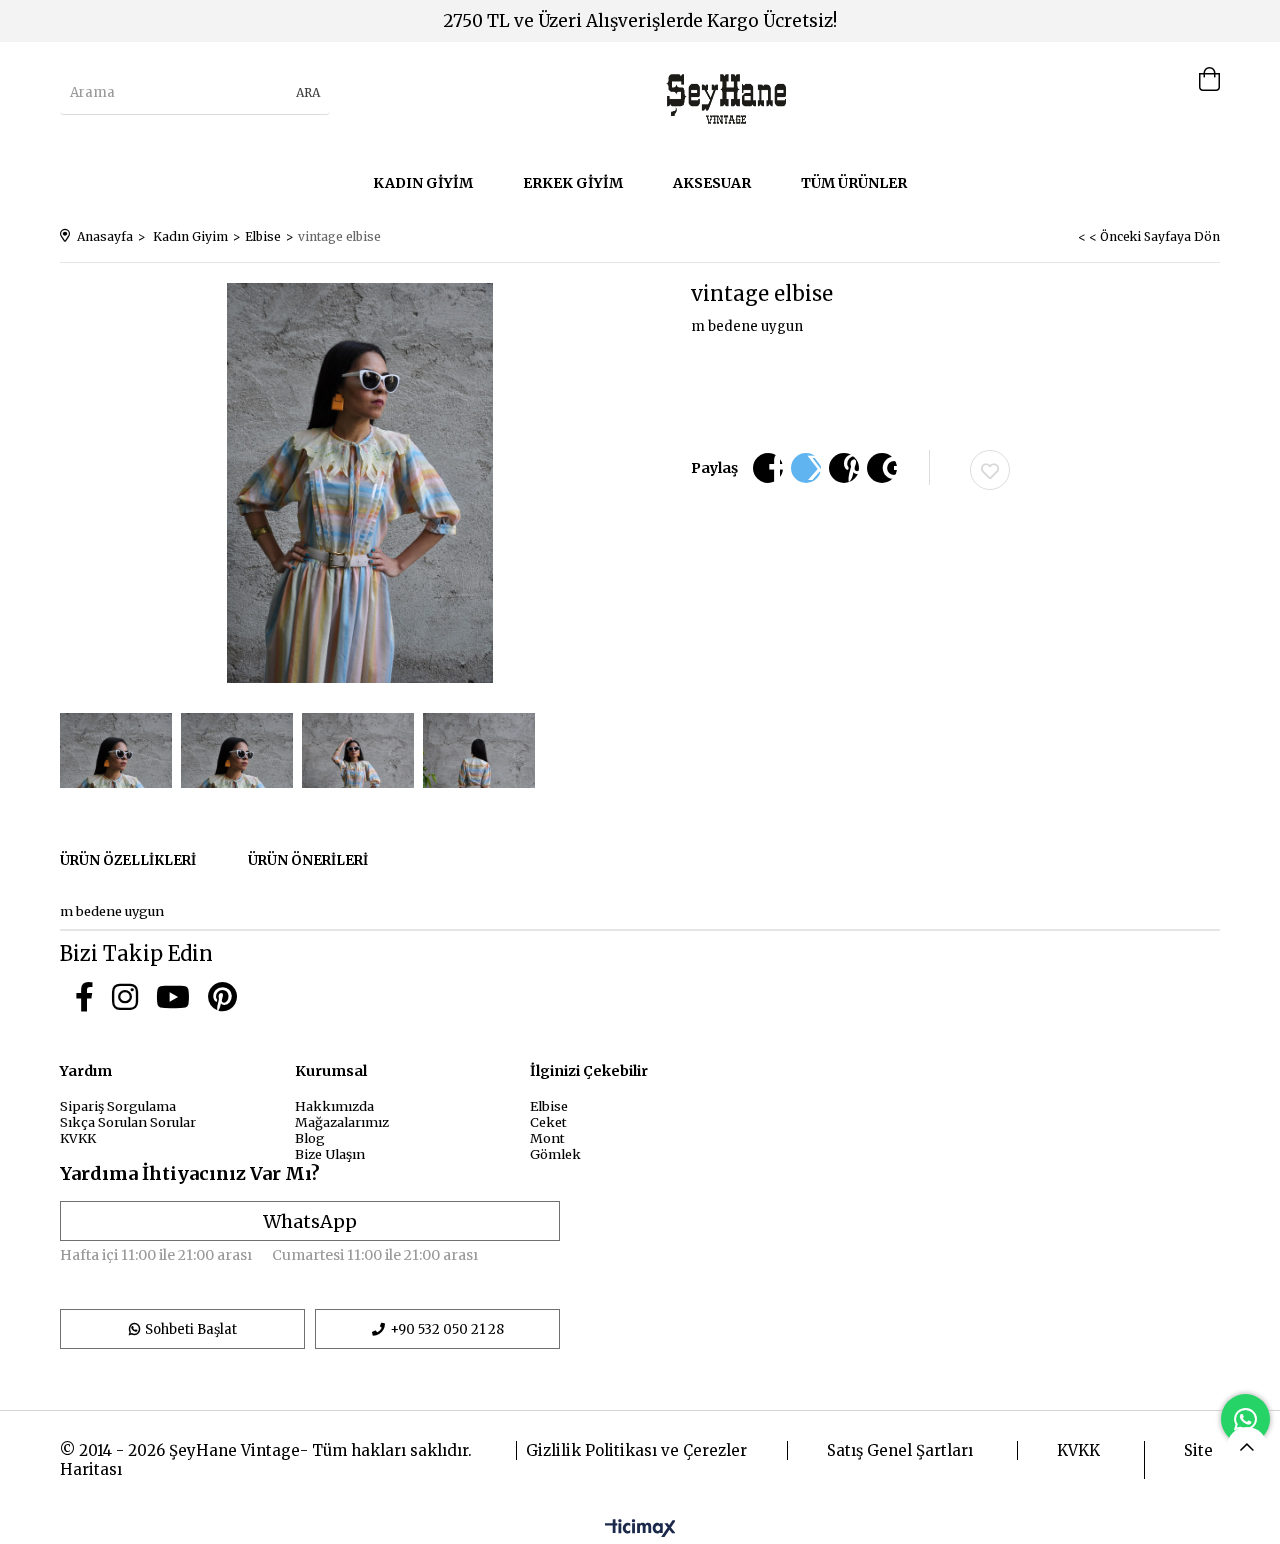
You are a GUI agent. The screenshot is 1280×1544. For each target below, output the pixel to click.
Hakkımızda (334, 1106)
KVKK (78, 1138)
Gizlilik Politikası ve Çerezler (636, 1450)
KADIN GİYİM (423, 183)
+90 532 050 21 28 (447, 1329)
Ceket (548, 1122)
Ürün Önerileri (308, 860)
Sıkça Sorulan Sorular (128, 1122)
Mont (547, 1138)
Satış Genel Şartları (900, 1450)
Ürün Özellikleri (128, 860)
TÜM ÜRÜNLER (854, 183)
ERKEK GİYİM (573, 183)
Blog (310, 1138)
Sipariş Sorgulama (118, 1106)
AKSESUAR (712, 183)
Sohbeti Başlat (191, 1329)
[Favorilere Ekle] (990, 470)
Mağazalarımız (342, 1122)
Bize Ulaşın (330, 1154)
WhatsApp (310, 1221)
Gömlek (555, 1154)
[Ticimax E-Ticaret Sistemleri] (640, 1529)
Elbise (549, 1106)
